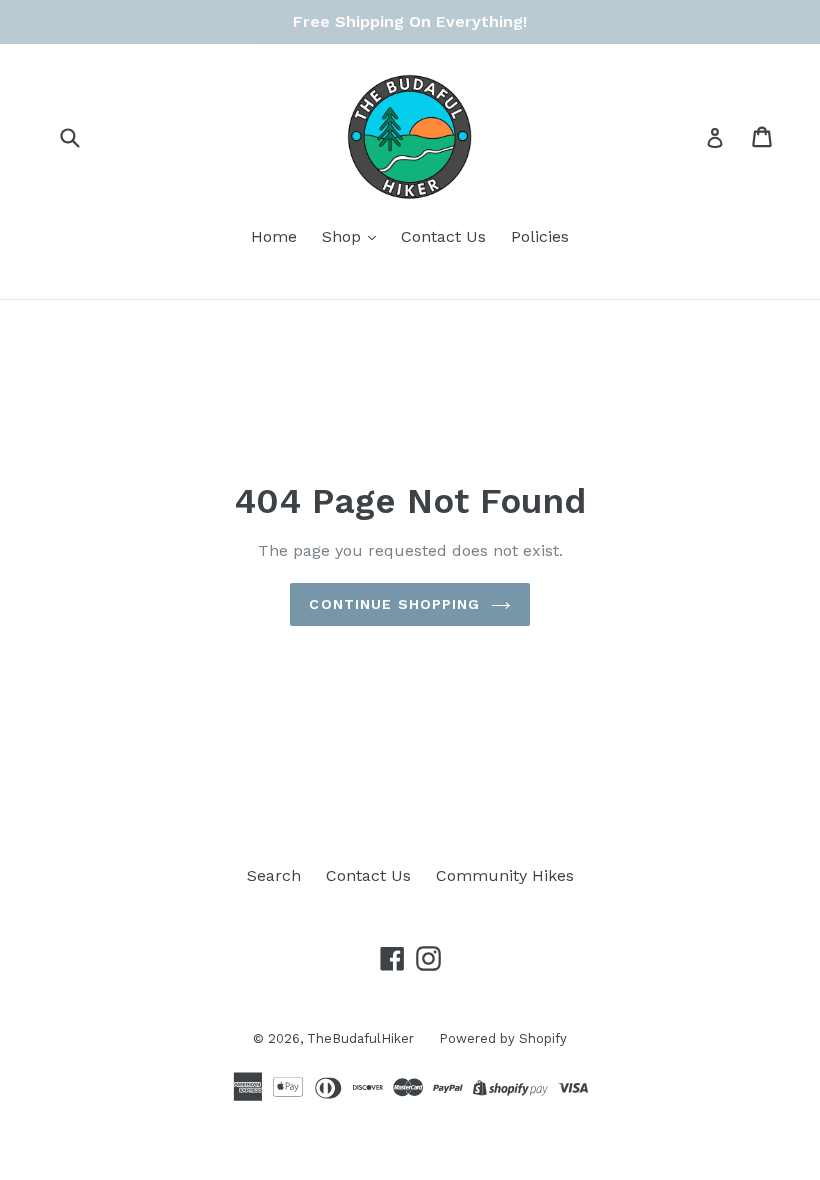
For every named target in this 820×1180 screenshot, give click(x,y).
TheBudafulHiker (360, 1038)
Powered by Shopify (503, 1038)
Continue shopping (394, 604)
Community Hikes (505, 875)
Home (274, 236)
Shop (344, 236)
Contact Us (443, 236)
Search (274, 875)
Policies (540, 236)
